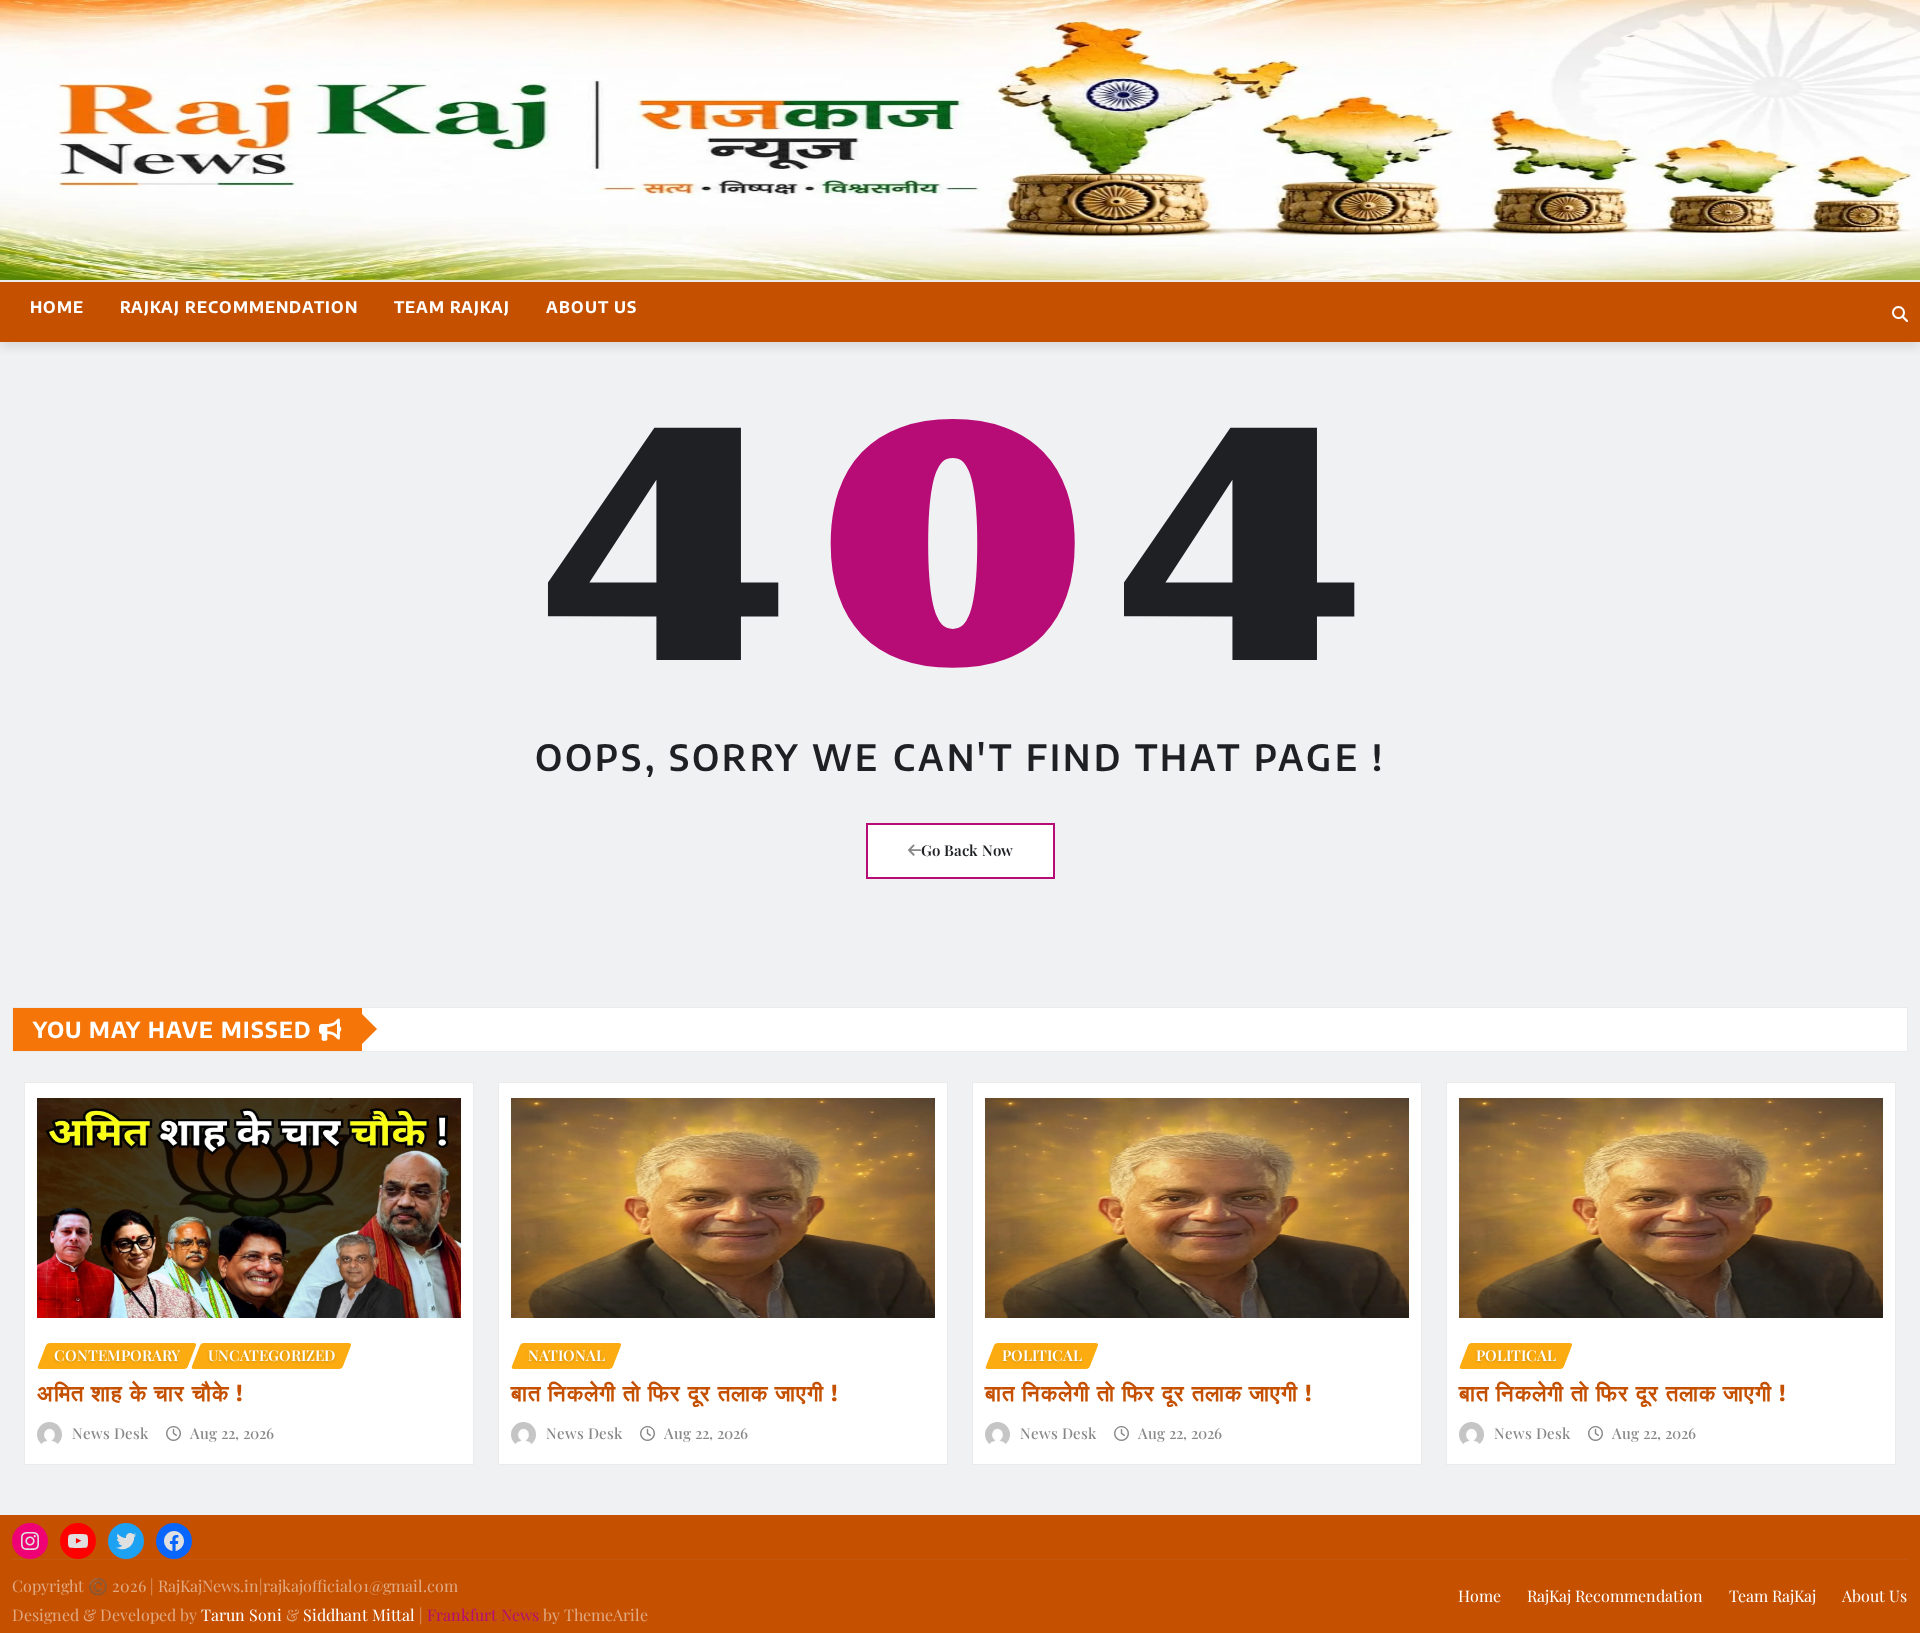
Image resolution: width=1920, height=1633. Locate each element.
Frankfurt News (483, 1614)
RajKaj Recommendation (239, 307)
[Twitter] (126, 1541)
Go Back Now (967, 850)
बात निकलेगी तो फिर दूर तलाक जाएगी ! (675, 1392)
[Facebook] (174, 1541)
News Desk (110, 1433)
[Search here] (1900, 313)
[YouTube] (78, 1541)
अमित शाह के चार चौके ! (140, 1392)
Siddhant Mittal (359, 1614)
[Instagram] (30, 1541)
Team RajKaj (452, 307)
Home (57, 307)
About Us (591, 307)
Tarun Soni (241, 1614)
